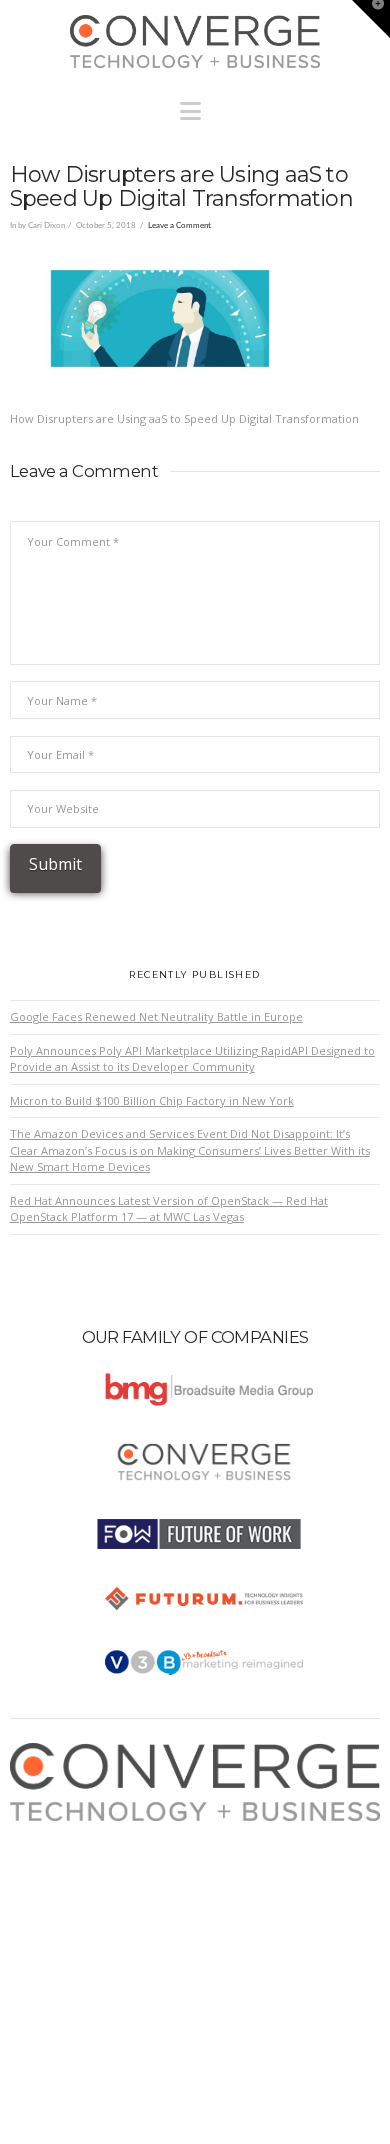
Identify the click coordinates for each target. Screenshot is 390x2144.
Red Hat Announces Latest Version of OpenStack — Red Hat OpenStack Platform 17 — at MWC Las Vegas (169, 1209)
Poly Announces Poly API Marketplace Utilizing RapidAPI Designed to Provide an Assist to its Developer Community (192, 1059)
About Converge (71, 1830)
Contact (48, 1929)
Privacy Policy (65, 1890)
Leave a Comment (179, 225)
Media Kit (53, 1850)
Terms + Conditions (80, 1870)
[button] (195, 106)
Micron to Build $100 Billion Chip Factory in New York (152, 1100)
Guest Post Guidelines (87, 1909)
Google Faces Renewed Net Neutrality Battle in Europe (156, 1016)
